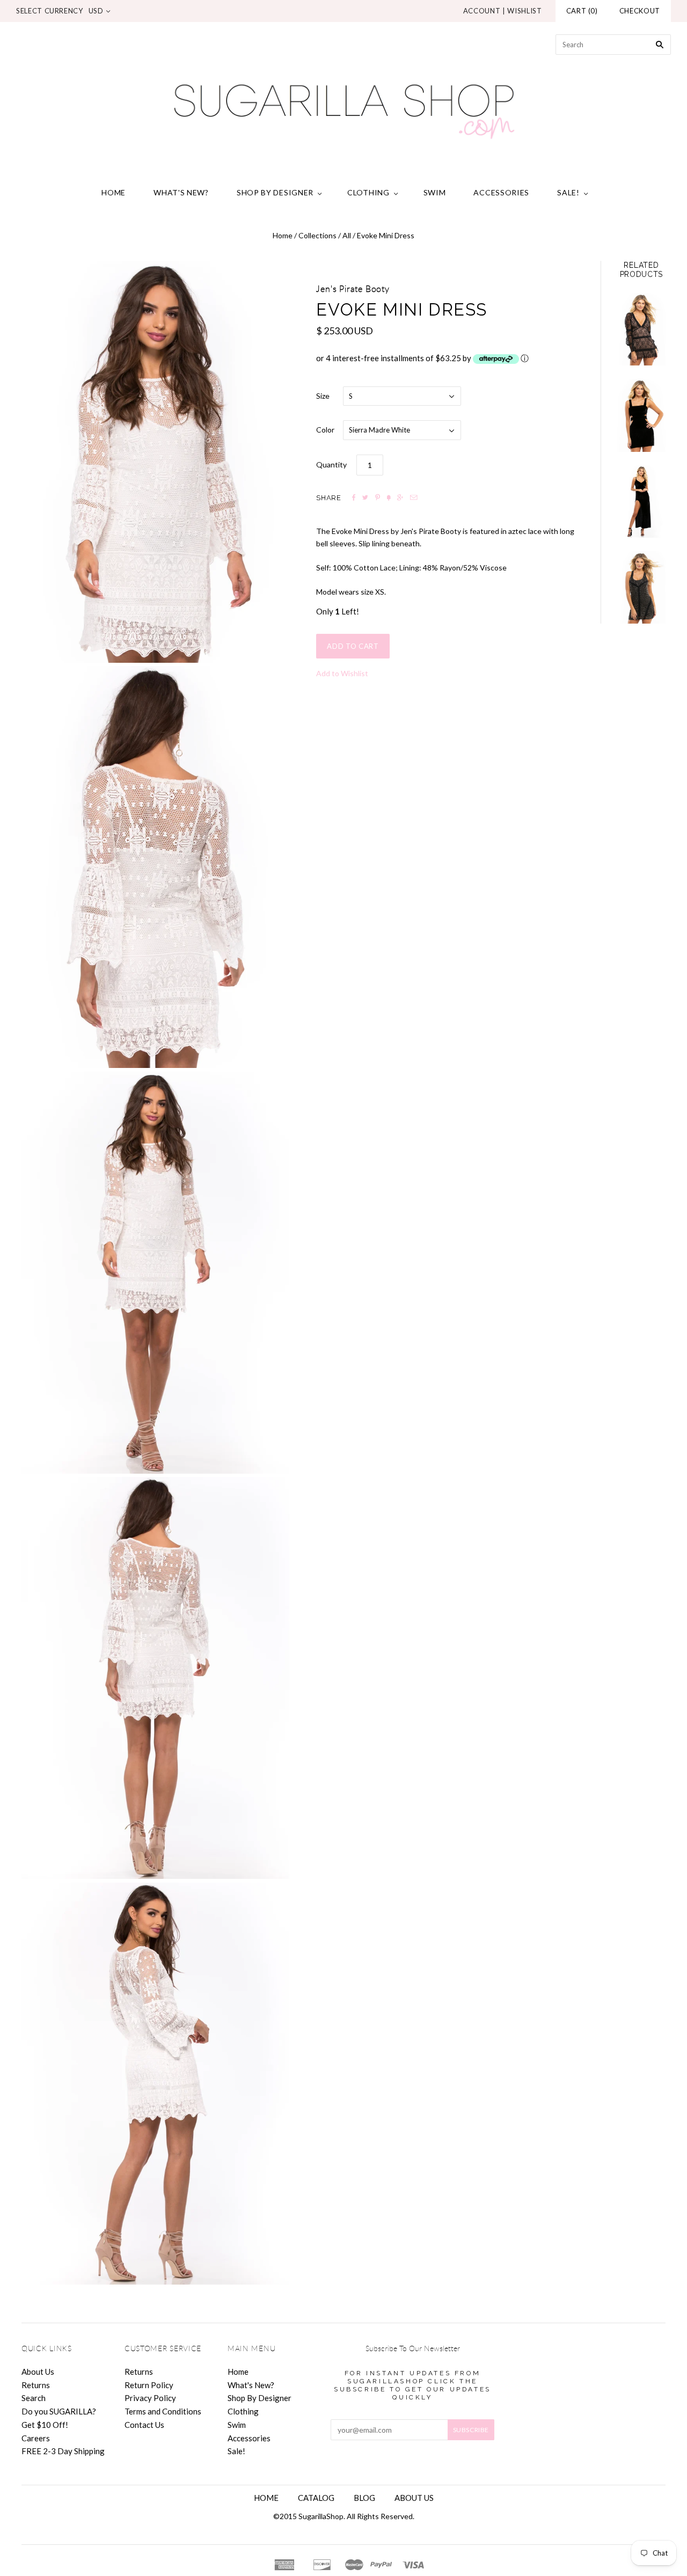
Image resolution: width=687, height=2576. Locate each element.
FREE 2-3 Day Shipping (63, 2451)
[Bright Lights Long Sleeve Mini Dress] (641, 329)
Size (323, 396)
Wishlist (524, 11)
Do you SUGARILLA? (59, 2411)
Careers (36, 2438)
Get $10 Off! (45, 2425)
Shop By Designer (275, 192)
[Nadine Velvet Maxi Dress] (641, 502)
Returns (36, 2385)
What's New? (181, 192)
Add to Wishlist (342, 673)
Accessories (501, 192)
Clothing (368, 192)
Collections (317, 235)
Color (325, 430)
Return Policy (149, 2385)
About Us (38, 2372)
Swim (435, 192)
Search (34, 2398)
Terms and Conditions (163, 2411)
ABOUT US (414, 2498)
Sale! (568, 192)
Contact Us (144, 2425)
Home (114, 192)
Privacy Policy (150, 2398)
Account (482, 11)
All (347, 235)
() (582, 11)
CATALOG (316, 2498)
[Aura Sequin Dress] (641, 587)
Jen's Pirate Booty (353, 289)
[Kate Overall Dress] (641, 415)
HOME (266, 2498)
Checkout (640, 11)
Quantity (331, 464)
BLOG (364, 2498)
